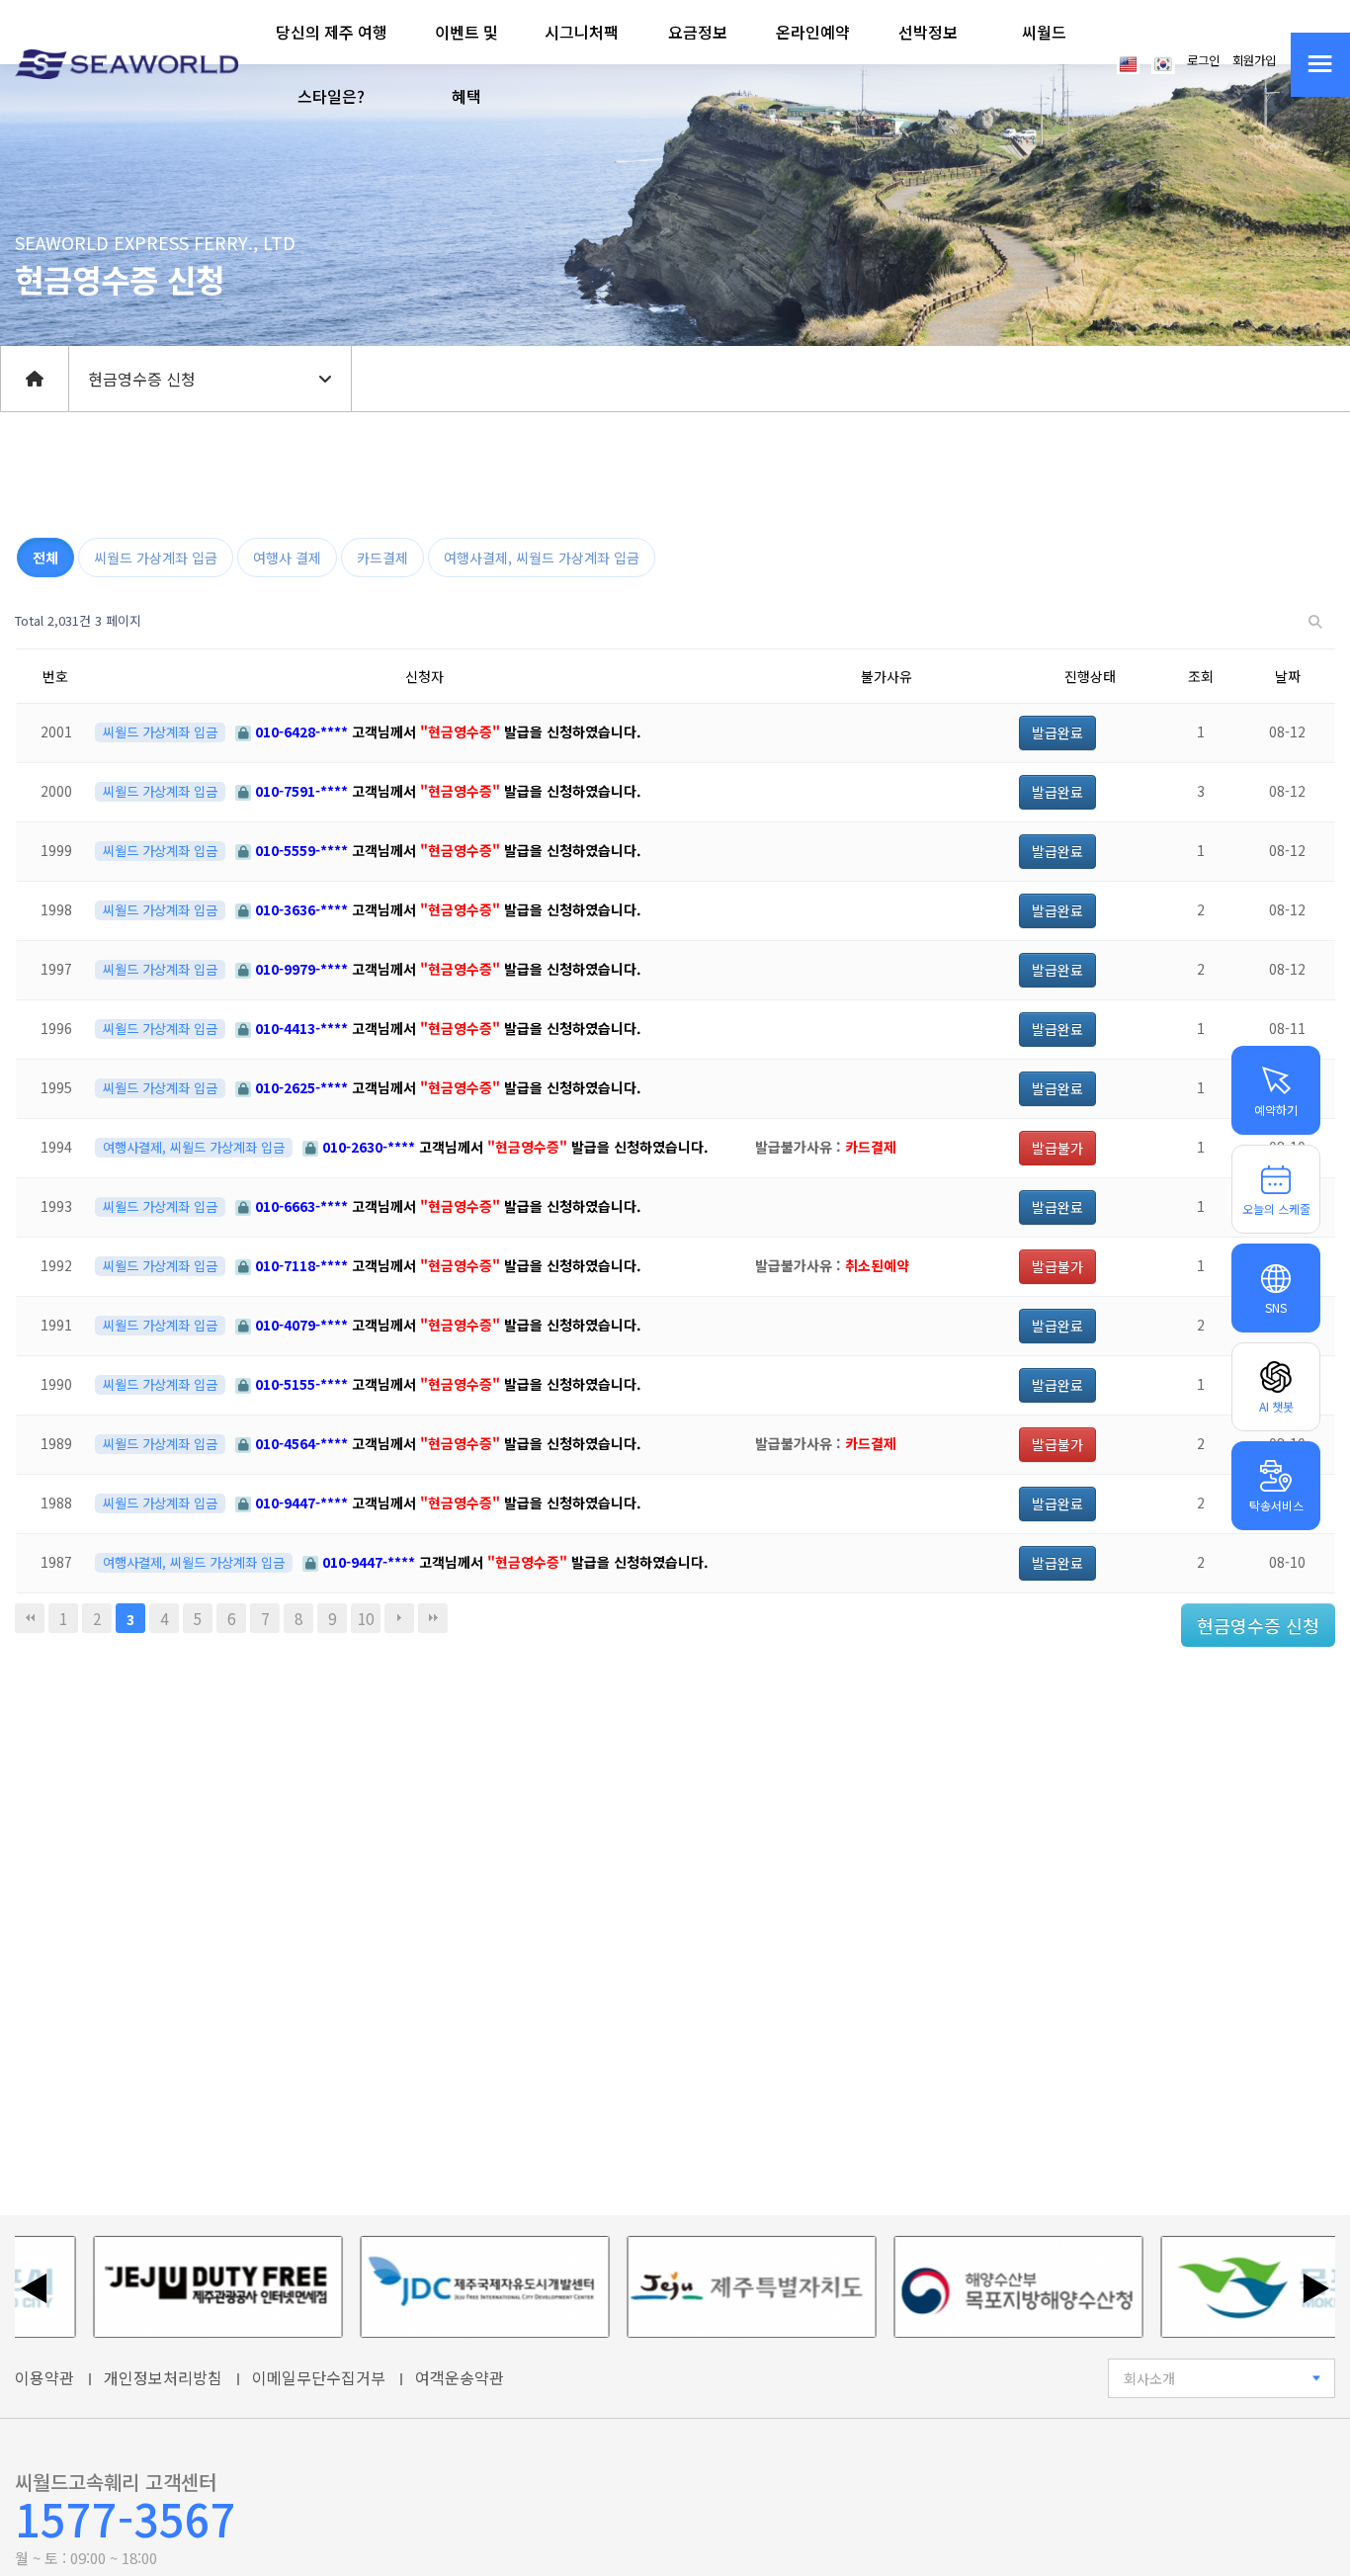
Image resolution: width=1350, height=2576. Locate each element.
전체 (45, 558)
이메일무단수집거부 (319, 2377)
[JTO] (171, 2287)
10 (366, 1618)
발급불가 (1057, 1148)
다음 (399, 1618)
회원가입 (1254, 60)
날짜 (1288, 676)
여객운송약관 (460, 2377)
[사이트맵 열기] (1320, 65)
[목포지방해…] (971, 2287)
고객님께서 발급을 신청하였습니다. (448, 731)
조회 (1201, 676)
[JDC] (438, 2287)
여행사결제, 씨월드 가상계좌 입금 (542, 558)
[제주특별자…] (705, 2287)
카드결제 (382, 558)
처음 (30, 1618)
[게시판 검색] (1315, 621)
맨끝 (433, 1618)
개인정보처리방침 (163, 2377)
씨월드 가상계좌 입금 (156, 558)
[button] (332, 64)
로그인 (1203, 60)
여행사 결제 (287, 558)
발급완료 (1057, 732)
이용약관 (44, 2377)
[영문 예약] (1128, 62)
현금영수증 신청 (1258, 1625)
